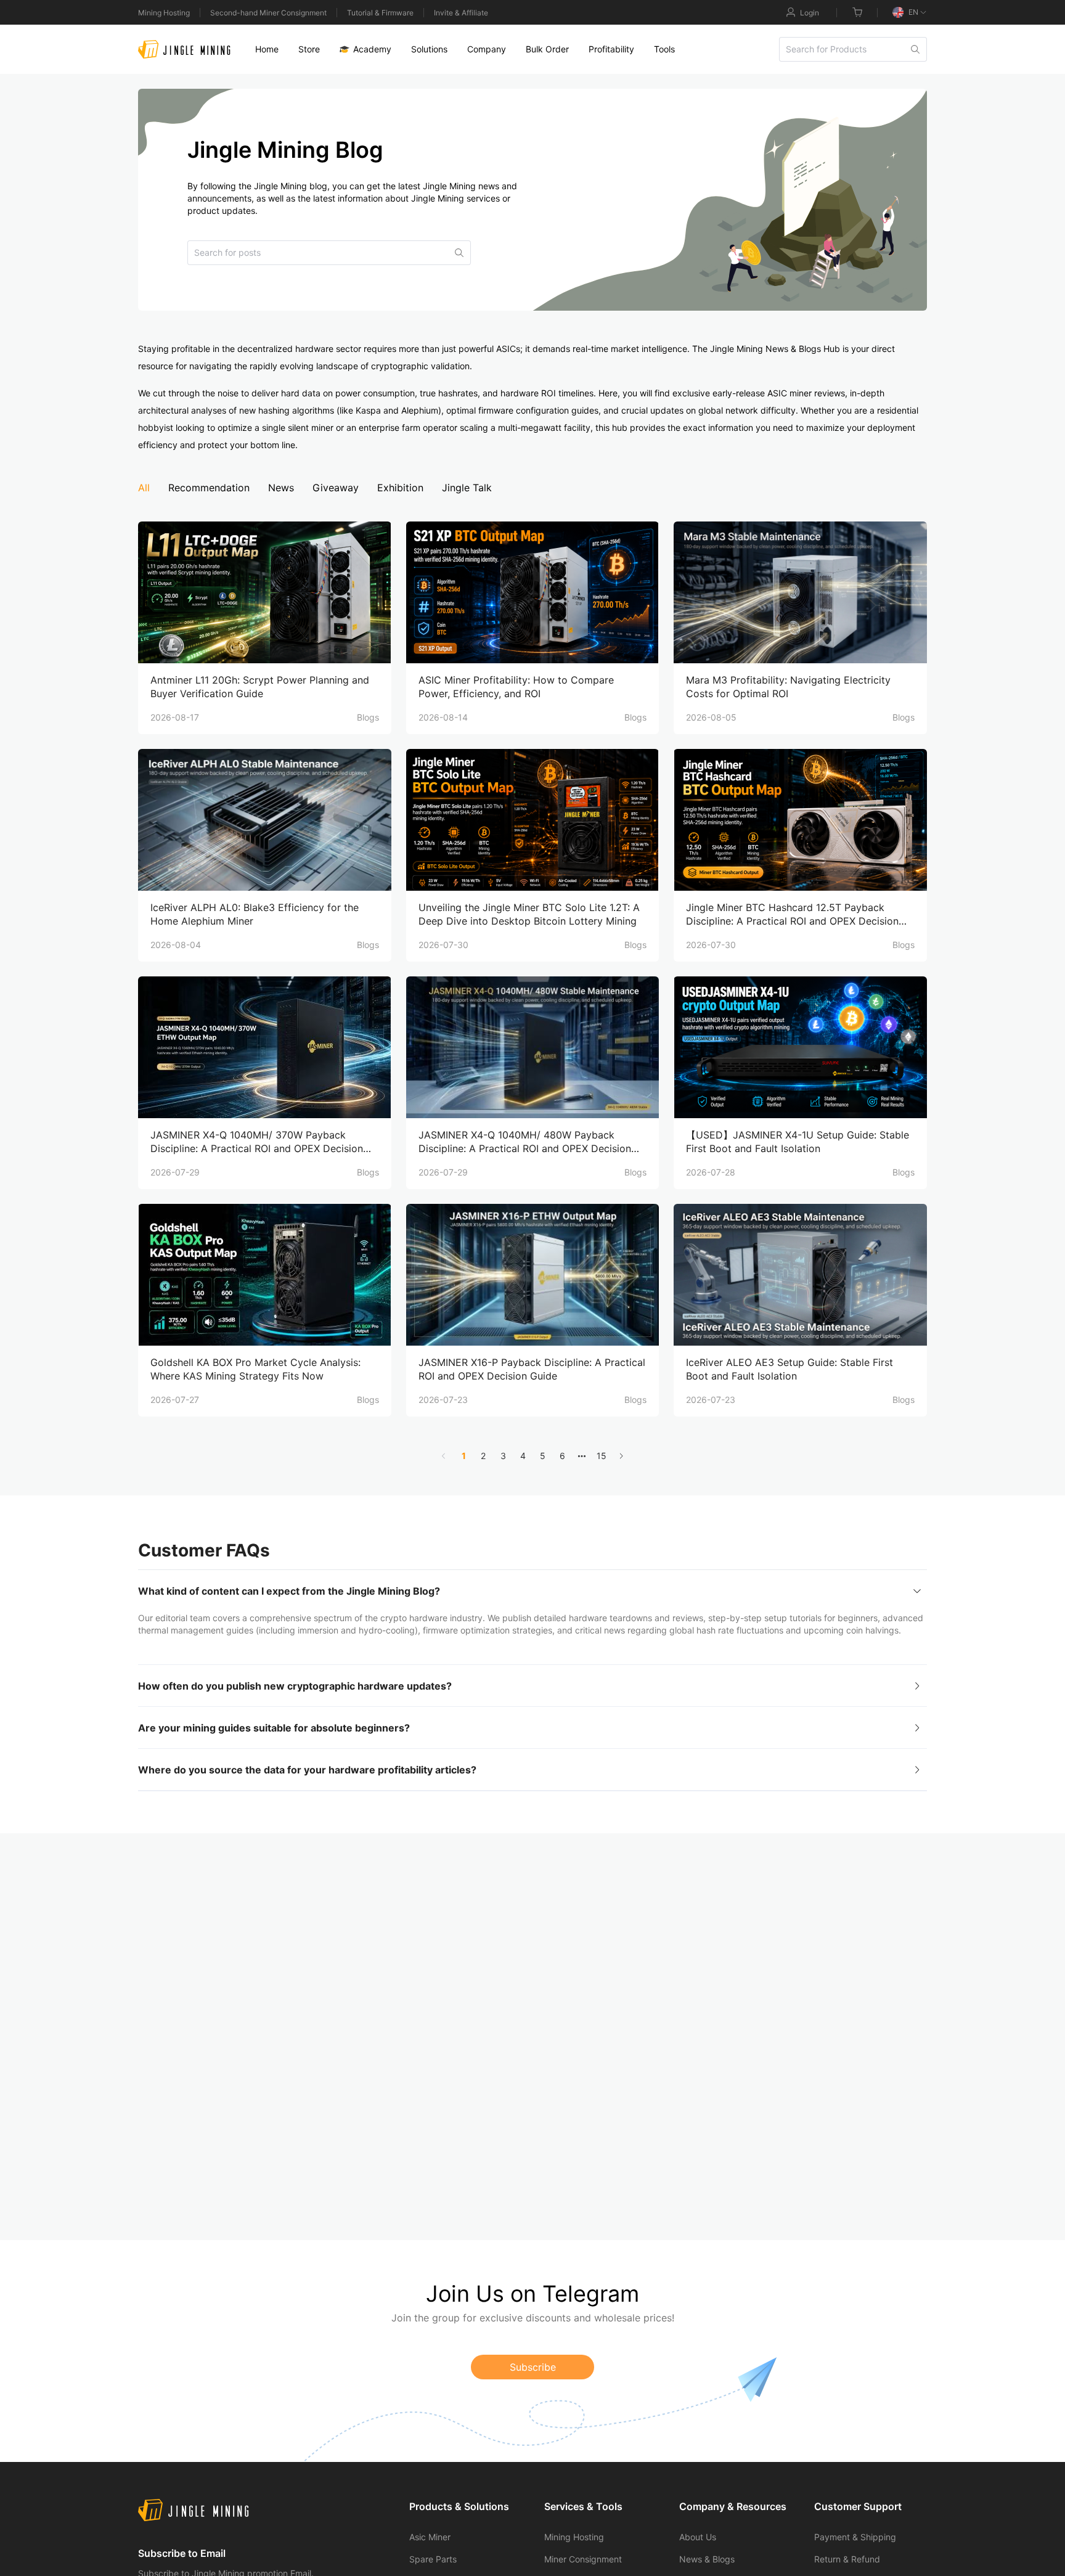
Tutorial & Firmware (380, 13)
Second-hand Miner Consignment (268, 13)
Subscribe (533, 2367)
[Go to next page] (621, 1456)
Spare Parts (433, 2559)
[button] (532, 1591)
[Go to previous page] (444, 1456)
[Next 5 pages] (582, 1456)
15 (602, 1456)
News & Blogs (707, 2559)
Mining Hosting (164, 13)
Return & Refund (847, 2559)
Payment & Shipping (855, 2537)
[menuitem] (267, 49)
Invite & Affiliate (461, 13)
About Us (698, 2537)
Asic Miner (430, 2537)
